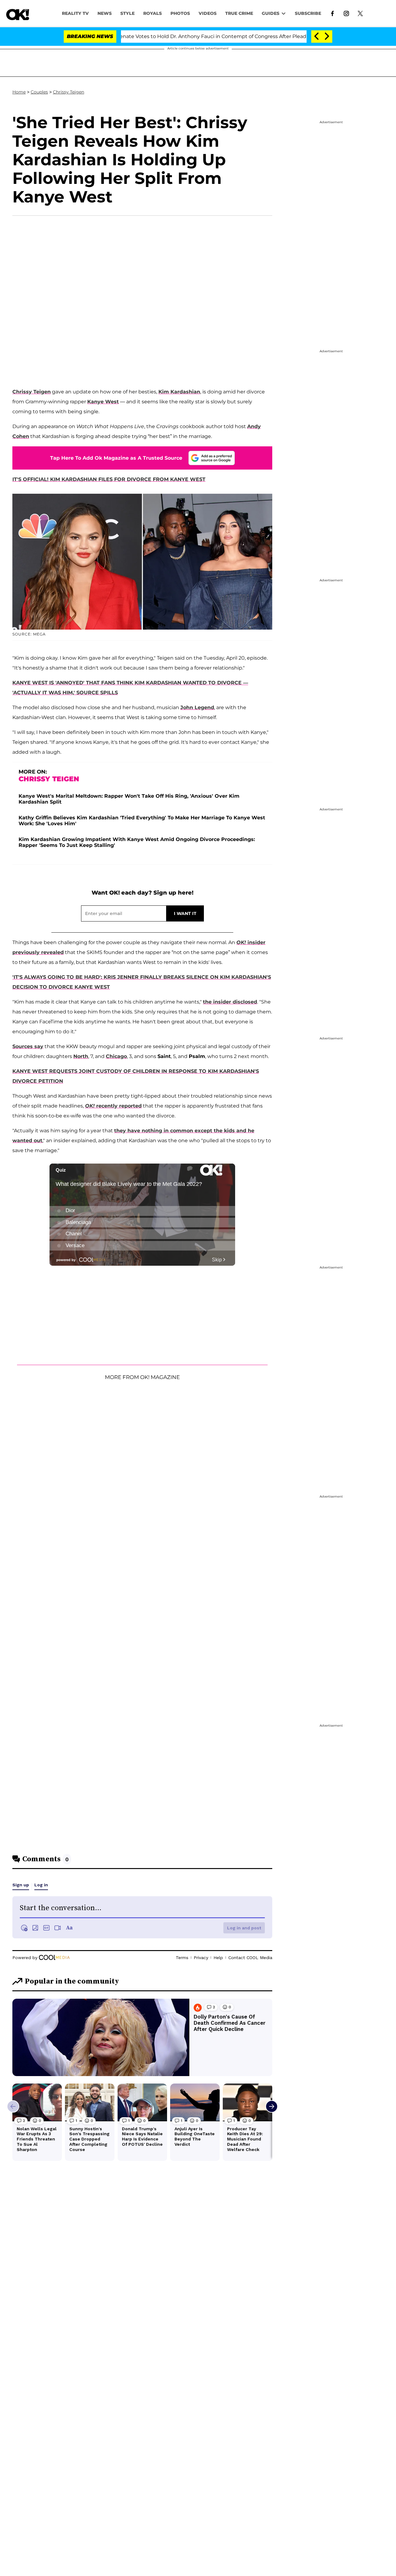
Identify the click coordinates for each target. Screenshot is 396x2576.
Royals (153, 13)
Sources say (28, 1046)
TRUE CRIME (239, 13)
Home (19, 92)
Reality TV (75, 13)
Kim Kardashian (179, 392)
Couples (39, 92)
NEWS (105, 13)
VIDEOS (208, 13)
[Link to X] (360, 13)
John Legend (197, 707)
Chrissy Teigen (69, 92)
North (81, 1056)
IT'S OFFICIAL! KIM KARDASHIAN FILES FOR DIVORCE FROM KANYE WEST (109, 479)
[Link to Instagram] (346, 13)
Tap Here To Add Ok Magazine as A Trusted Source (116, 458)
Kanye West (103, 402)
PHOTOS (180, 13)
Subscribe (308, 13)
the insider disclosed (230, 1002)
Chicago (116, 1056)
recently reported (113, 1106)
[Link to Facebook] (332, 13)
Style (127, 13)
